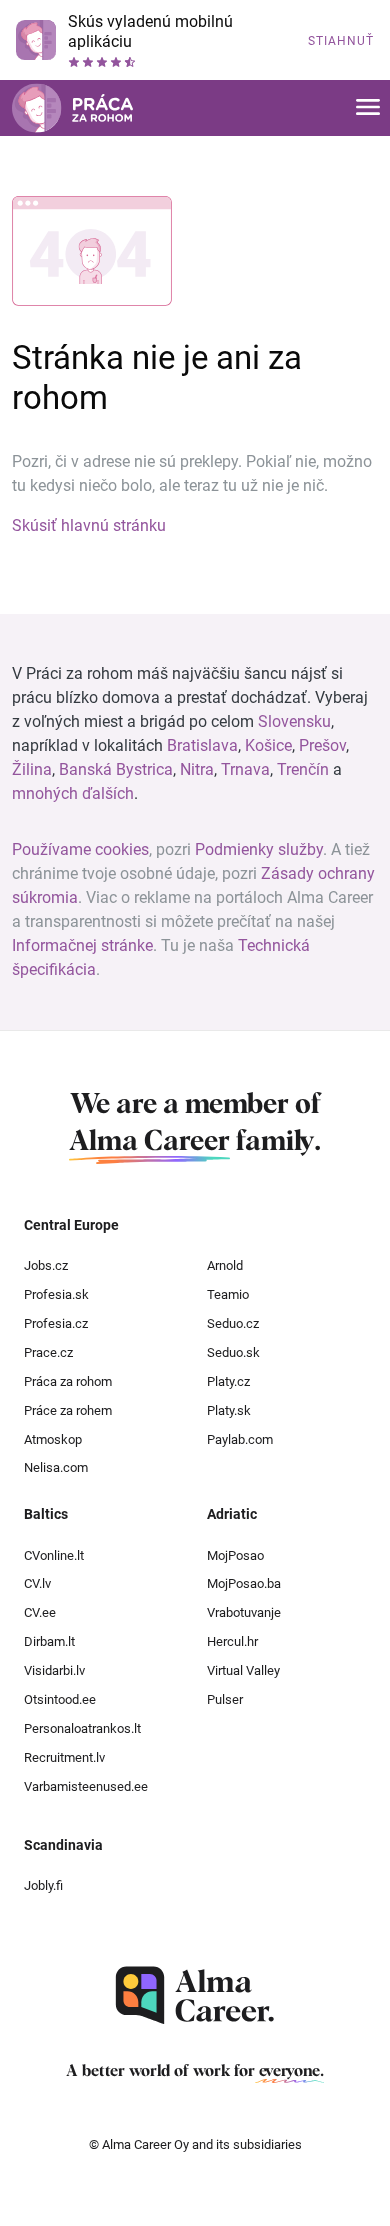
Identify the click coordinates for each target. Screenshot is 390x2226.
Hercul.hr (232, 1641)
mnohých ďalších (73, 793)
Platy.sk (229, 1410)
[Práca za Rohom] (72, 108)
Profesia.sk (56, 1294)
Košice (268, 745)
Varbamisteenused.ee (86, 1786)
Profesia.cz (56, 1323)
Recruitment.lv (64, 1757)
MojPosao (235, 1555)
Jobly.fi (43, 1885)
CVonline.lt (54, 1555)
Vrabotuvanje (244, 1612)
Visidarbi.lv (54, 1670)
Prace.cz (48, 1352)
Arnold (225, 1265)
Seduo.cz (233, 1323)
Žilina (32, 769)
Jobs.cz (46, 1265)
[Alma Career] (195, 1995)
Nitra (197, 769)
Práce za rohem (68, 1410)
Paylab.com (240, 1439)
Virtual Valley (243, 1670)
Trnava (245, 769)
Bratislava (202, 745)
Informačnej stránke (82, 945)
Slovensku (294, 721)
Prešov (322, 745)
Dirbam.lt (49, 1641)
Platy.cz (228, 1381)
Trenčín (303, 769)
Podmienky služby (259, 849)
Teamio (228, 1294)
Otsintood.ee (60, 1699)
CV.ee (40, 1612)
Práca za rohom (68, 1381)
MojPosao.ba (244, 1583)
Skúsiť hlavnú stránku (89, 525)
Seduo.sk (233, 1352)
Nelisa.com (56, 1467)
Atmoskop (53, 1439)
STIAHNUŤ (341, 41)
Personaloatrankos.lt (82, 1728)
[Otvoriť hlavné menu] (368, 108)
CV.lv (37, 1583)
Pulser (225, 1699)
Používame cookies (80, 849)
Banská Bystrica (116, 769)
